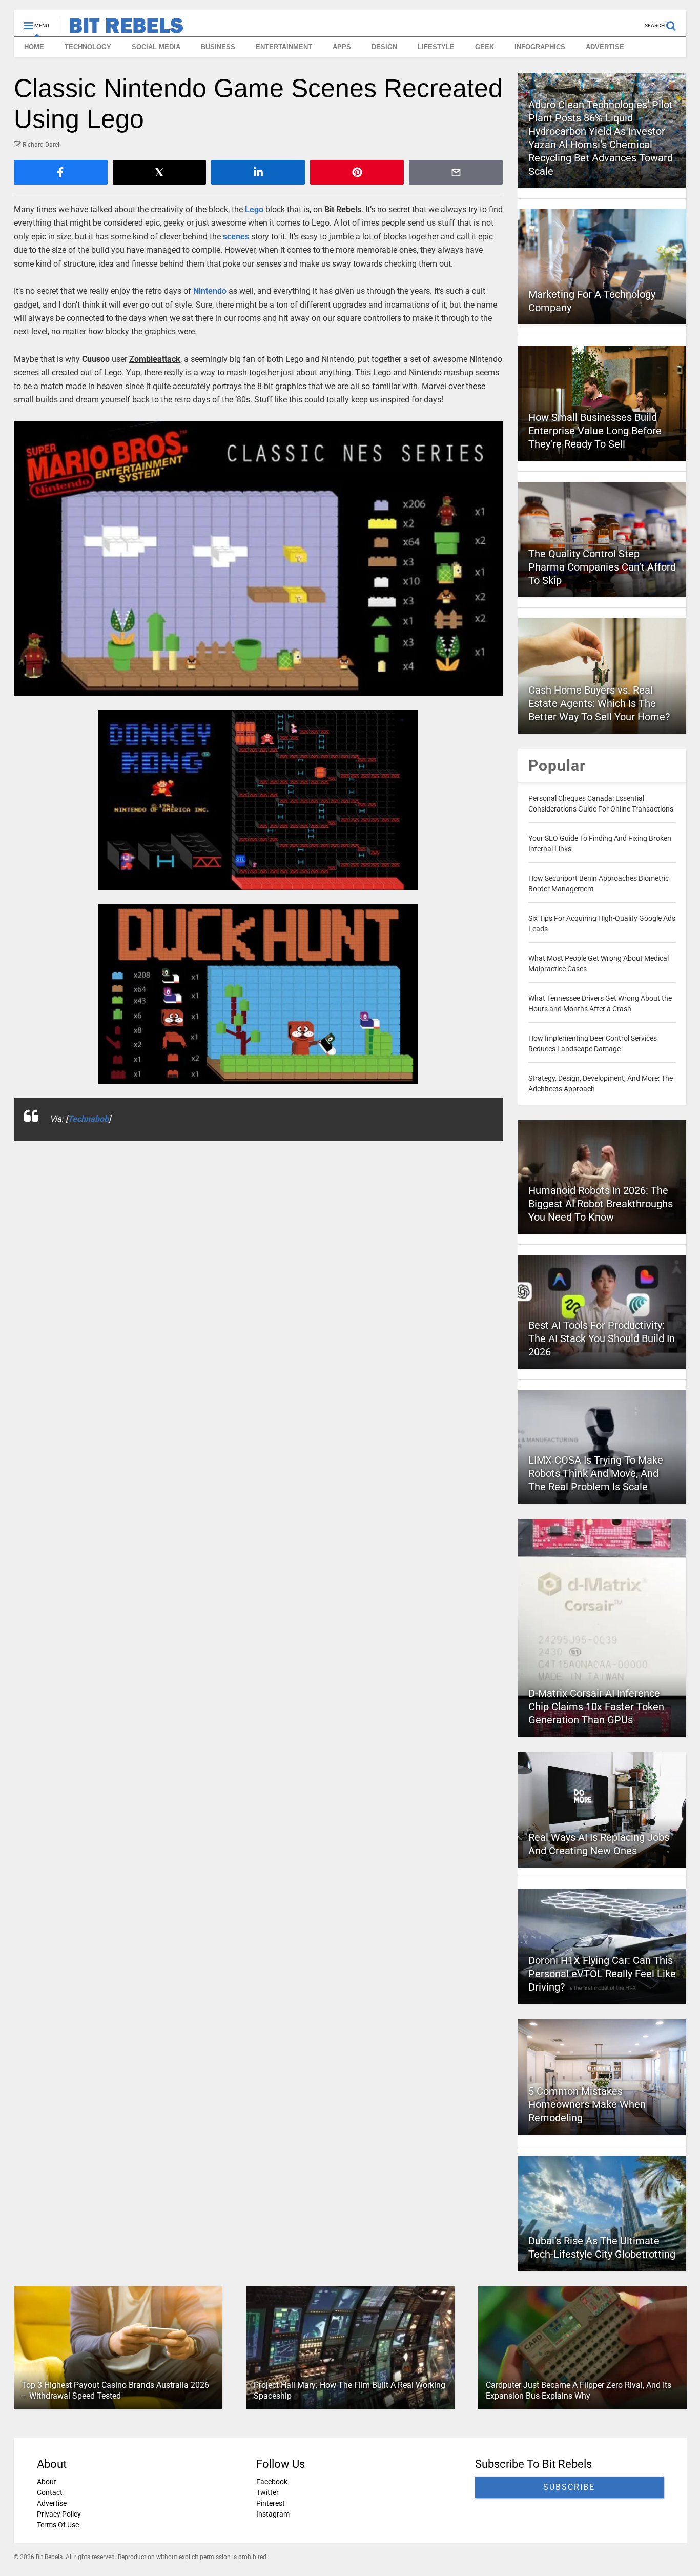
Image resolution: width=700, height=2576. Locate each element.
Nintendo (210, 291)
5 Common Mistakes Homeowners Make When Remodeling (587, 2104)
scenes (236, 237)
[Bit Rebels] (121, 29)
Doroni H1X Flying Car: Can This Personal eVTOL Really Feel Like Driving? (602, 1974)
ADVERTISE (605, 47)
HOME (34, 47)
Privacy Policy (59, 2514)
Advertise (52, 2503)
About (47, 2482)
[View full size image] (259, 559)
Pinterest (270, 2503)
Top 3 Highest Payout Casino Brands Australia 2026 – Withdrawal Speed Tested (115, 2390)
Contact (50, 2492)
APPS (342, 47)
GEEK (485, 47)
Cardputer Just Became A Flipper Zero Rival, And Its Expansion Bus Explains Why (578, 2390)
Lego (254, 209)
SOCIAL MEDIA (156, 47)
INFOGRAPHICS (540, 47)
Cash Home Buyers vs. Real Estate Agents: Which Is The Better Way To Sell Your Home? (599, 703)
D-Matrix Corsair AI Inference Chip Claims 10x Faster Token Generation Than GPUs (596, 1707)
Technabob (88, 1119)
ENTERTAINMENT (284, 47)
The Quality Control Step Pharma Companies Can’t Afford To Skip (602, 567)
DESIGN (384, 47)
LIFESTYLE (436, 47)
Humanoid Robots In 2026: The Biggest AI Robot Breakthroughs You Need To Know (601, 1204)
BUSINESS (218, 47)
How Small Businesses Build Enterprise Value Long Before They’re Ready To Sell (595, 431)
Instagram (272, 2514)
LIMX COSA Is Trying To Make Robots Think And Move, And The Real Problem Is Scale (596, 1473)
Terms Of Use (58, 2525)
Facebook (271, 2482)
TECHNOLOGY (88, 47)
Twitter (267, 2492)
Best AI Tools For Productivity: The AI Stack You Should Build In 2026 (602, 1338)
